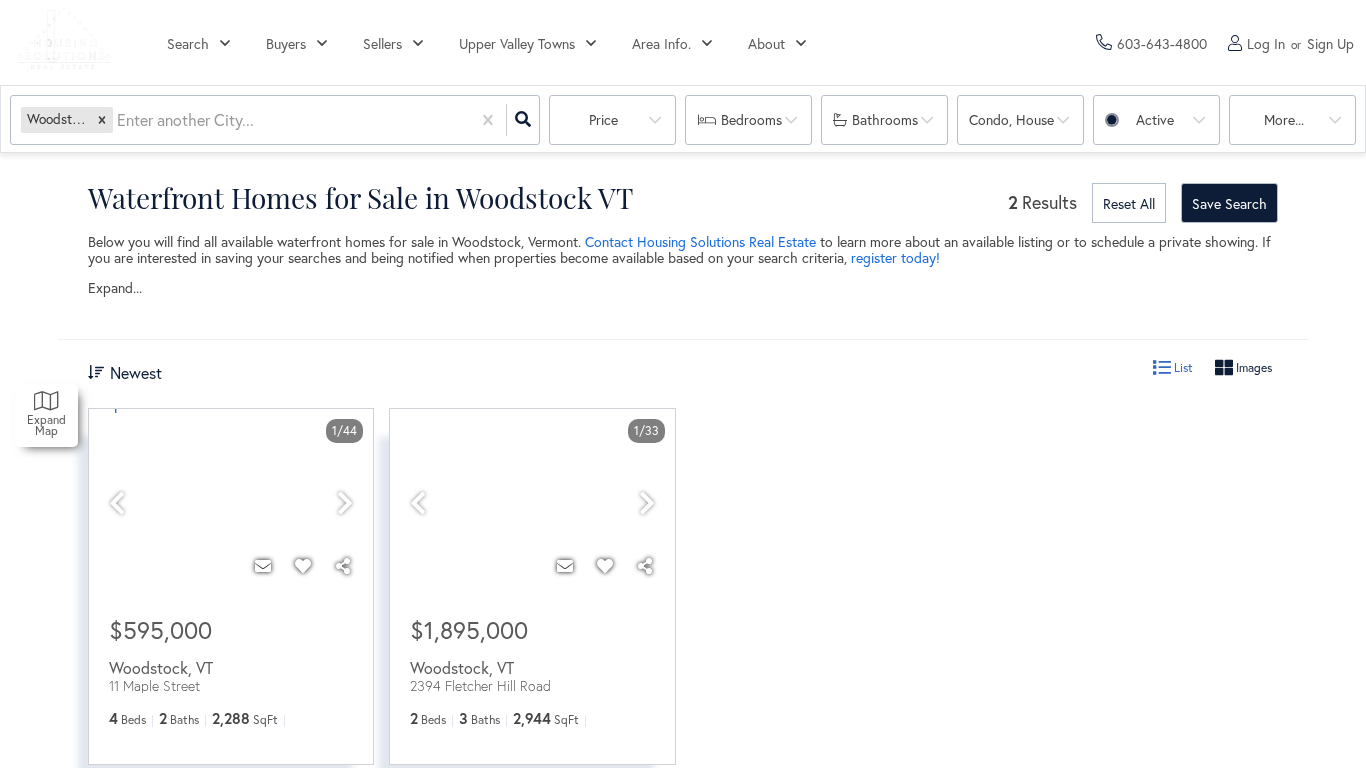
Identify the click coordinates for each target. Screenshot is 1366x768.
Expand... (115, 288)
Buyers (286, 43)
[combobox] (119, 120)
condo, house (1011, 119)
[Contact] (263, 566)
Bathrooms (885, 119)
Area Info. (661, 43)
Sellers (382, 43)
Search (188, 43)
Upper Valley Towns (517, 43)
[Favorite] (303, 566)
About (766, 43)
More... (1284, 119)
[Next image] (345, 503)
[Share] (343, 566)
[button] (102, 119)
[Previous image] (117, 503)
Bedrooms (751, 119)
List (1182, 367)
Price (603, 119)
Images (1252, 367)
